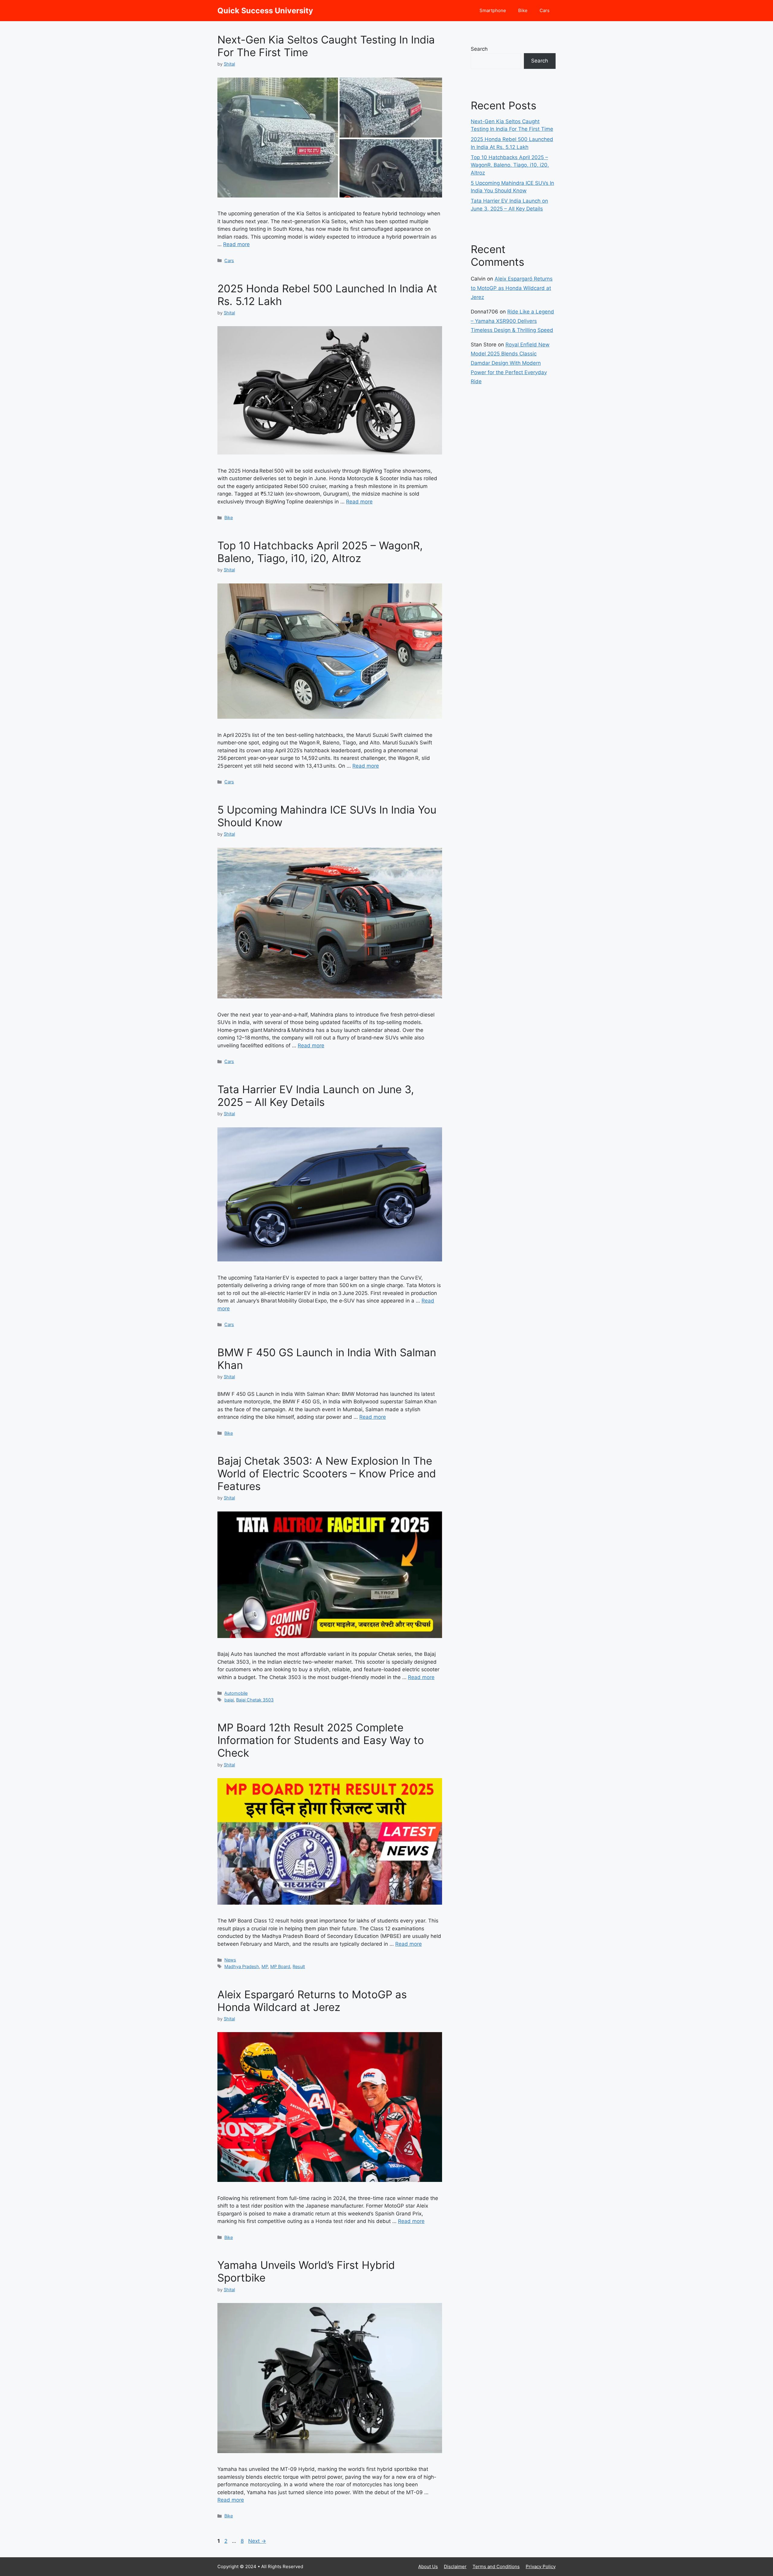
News (230, 1960)
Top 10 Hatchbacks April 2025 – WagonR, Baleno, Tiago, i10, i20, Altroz (320, 552)
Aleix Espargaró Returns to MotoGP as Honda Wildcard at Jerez (312, 2001)
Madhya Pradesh (242, 1966)
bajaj (229, 1700)
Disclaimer (455, 2566)
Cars (545, 10)
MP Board (280, 1966)
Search (479, 49)
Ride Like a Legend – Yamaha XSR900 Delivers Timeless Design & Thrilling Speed (512, 321)
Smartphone (493, 10)
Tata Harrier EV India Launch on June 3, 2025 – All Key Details (316, 1096)
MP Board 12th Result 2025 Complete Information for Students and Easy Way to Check (321, 1740)
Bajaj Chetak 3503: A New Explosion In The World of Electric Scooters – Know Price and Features (327, 1473)
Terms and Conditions (496, 2566)
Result (299, 1966)
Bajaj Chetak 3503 (255, 1700)
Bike (523, 10)
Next (257, 2541)
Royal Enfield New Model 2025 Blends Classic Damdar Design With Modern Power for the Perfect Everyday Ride (510, 363)
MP (265, 1966)
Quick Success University (265, 11)
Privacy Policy (541, 2566)
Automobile (236, 1693)
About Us (428, 2566)
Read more (236, 244)
